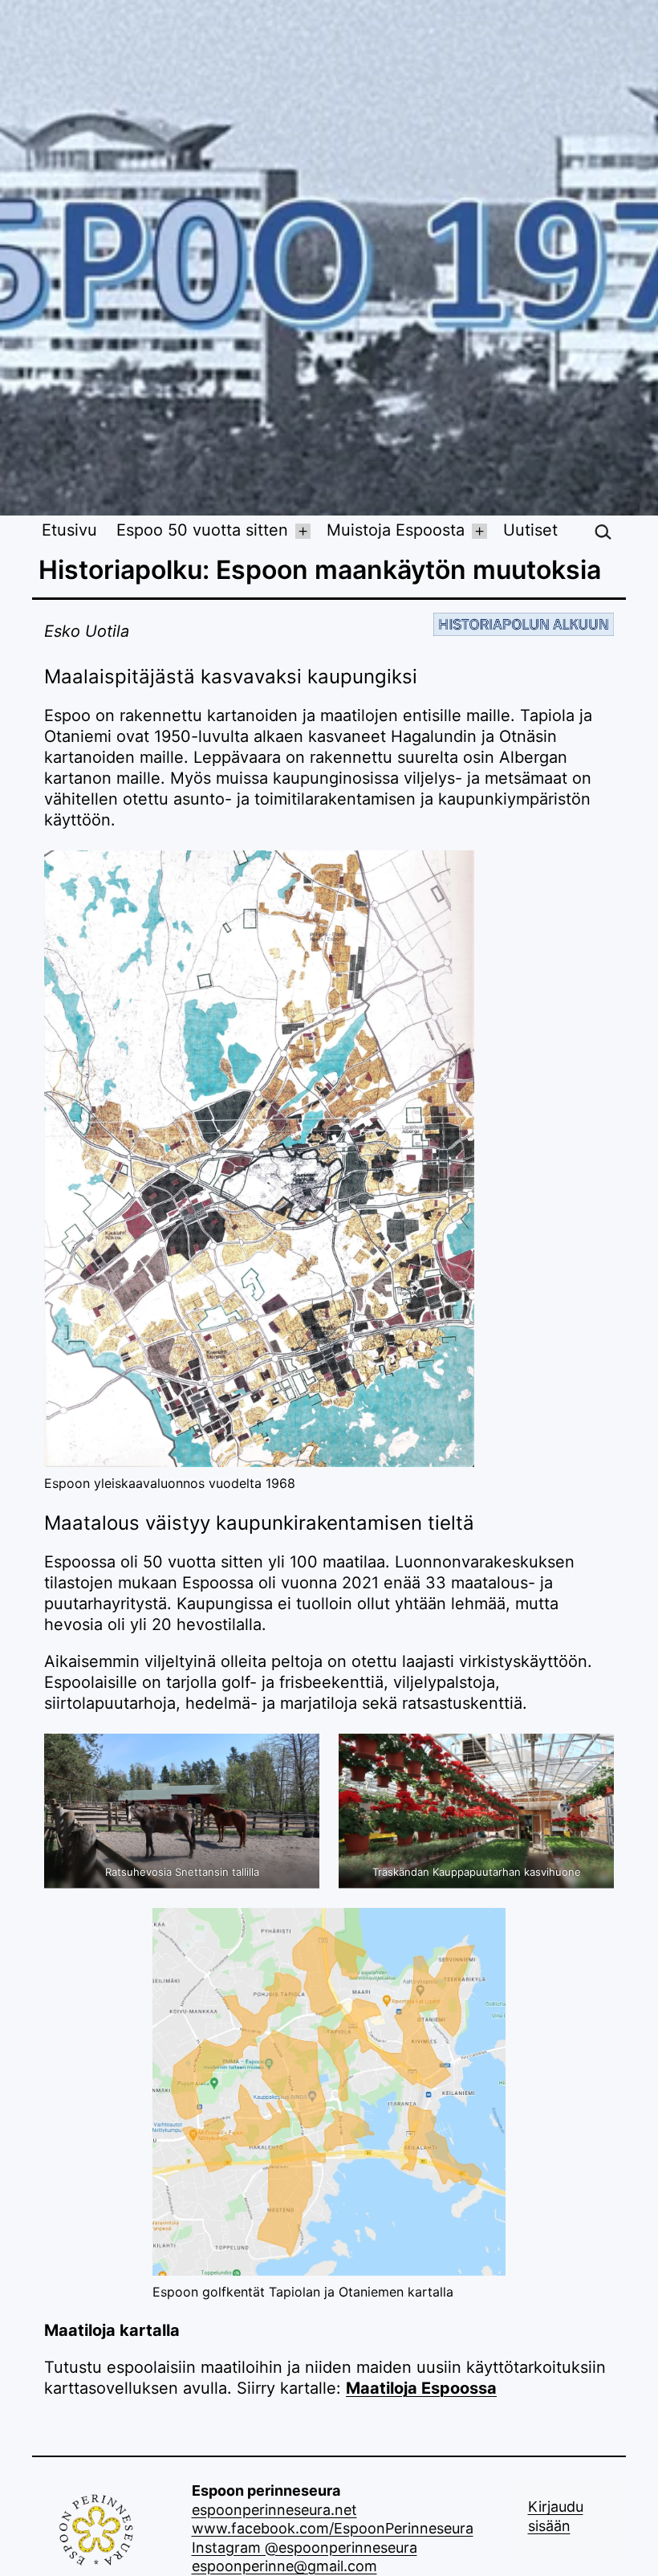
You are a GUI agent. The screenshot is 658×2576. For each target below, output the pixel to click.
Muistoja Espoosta (396, 532)
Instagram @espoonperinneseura (305, 2547)
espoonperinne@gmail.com (284, 2566)
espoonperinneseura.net (274, 2510)
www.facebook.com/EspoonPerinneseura (333, 2528)
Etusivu (69, 532)
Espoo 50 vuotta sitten (202, 532)
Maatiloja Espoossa (421, 2388)
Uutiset (530, 532)
